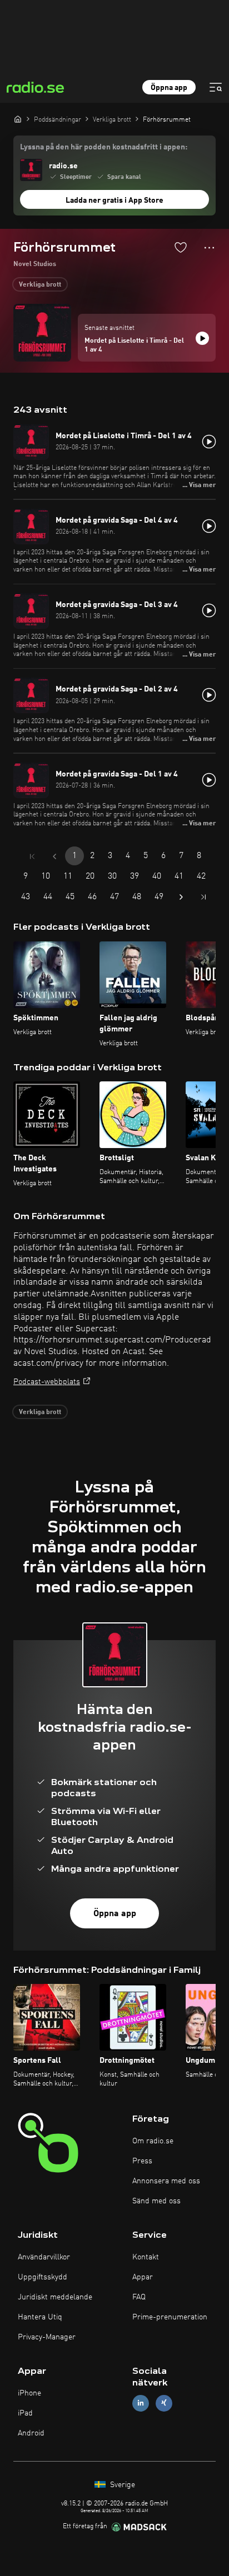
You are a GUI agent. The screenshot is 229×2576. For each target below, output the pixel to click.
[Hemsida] (18, 119)
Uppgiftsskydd (43, 2277)
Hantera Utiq (40, 2317)
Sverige (121, 2485)
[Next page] (181, 897)
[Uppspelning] (202, 338)
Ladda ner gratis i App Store (114, 201)
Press (142, 2161)
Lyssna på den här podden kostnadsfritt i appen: (104, 147)
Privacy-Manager (47, 2337)
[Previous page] (54, 856)
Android (31, 2433)
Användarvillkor (44, 2257)
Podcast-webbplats (47, 1382)
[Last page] (203, 897)
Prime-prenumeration (170, 2317)
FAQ (139, 2297)
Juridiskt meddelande (55, 2297)
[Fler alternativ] (209, 248)
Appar (143, 2277)
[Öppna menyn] (216, 87)
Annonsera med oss (166, 2181)
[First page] (32, 856)
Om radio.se (153, 2141)
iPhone (29, 2393)
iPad (25, 2413)
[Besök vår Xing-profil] (164, 2403)
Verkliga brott (40, 285)
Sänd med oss (156, 2201)
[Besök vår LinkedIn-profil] (141, 2403)
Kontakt (146, 2257)
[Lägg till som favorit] (181, 247)
